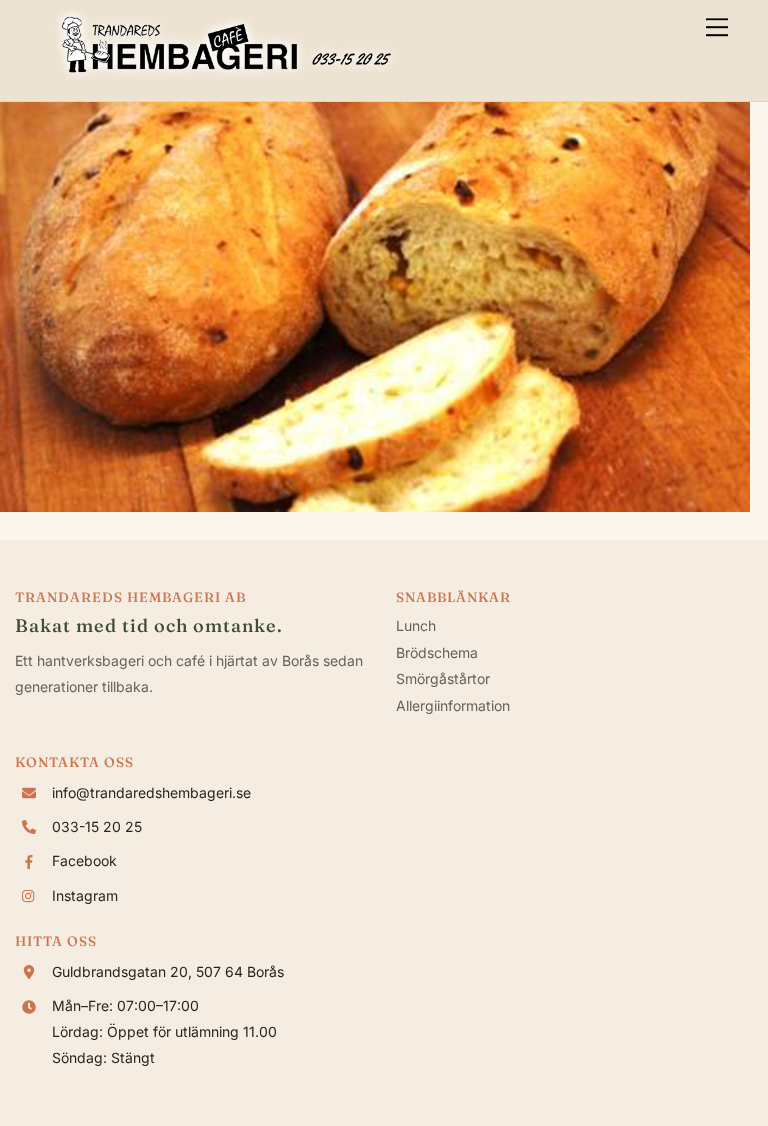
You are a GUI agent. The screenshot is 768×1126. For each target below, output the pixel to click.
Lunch (416, 625)
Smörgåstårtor (443, 678)
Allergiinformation (453, 705)
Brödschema (437, 652)
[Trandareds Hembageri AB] (226, 75)
